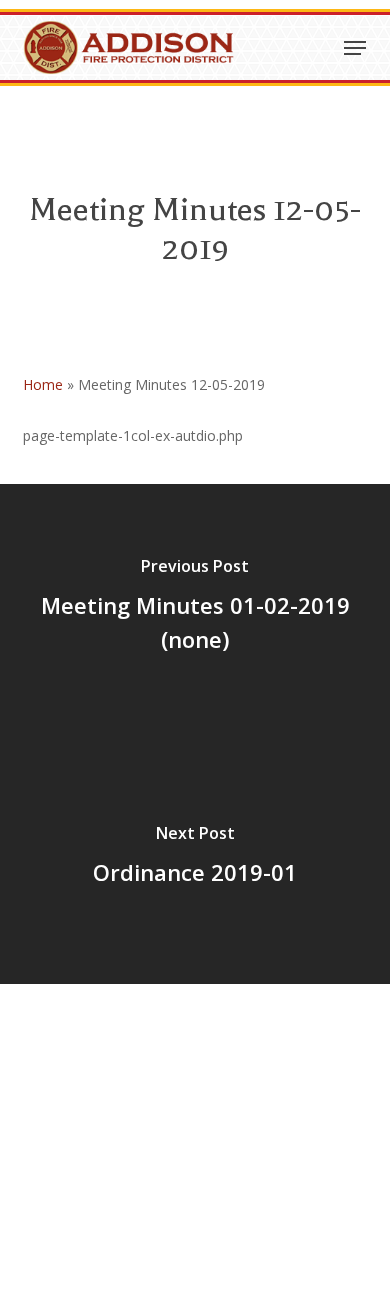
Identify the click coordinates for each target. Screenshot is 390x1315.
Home (43, 384)
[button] (355, 48)
